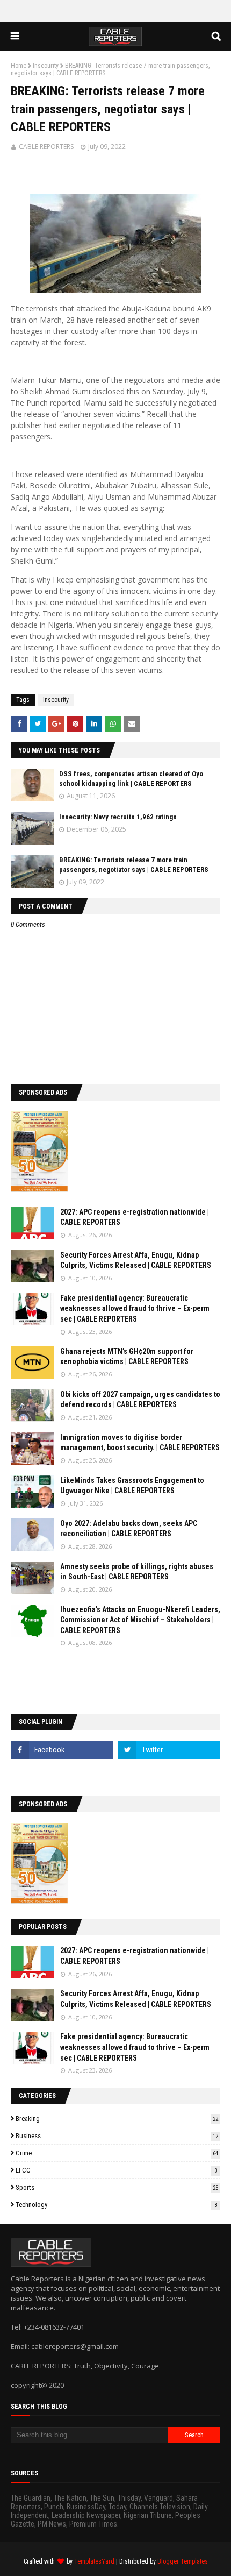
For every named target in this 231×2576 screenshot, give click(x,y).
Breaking (117, 2119)
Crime (117, 2153)
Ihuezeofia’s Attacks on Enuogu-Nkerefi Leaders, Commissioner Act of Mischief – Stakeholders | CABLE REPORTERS (140, 1620)
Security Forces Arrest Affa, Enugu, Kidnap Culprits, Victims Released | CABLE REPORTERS (136, 1260)
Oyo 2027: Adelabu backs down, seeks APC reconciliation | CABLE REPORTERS (129, 1529)
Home (19, 66)
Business (117, 2136)
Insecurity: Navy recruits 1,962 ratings (118, 817)
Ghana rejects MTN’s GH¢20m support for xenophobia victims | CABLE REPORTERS (127, 1357)
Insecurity (46, 66)
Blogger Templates (183, 2561)
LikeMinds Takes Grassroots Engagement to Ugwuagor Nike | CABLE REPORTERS (132, 1486)
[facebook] (62, 1750)
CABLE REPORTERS (46, 147)
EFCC (116, 2170)
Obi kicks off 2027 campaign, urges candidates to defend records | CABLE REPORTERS (140, 1400)
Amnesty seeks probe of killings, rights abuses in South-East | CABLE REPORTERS (137, 1572)
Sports (117, 2187)
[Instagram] (62, 1773)
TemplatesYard (94, 2561)
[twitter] (169, 1750)
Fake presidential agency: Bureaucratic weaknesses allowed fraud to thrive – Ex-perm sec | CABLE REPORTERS (135, 1308)
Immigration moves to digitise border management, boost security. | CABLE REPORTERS (140, 1443)
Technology (116, 2205)
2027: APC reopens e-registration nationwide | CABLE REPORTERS (135, 1217)
